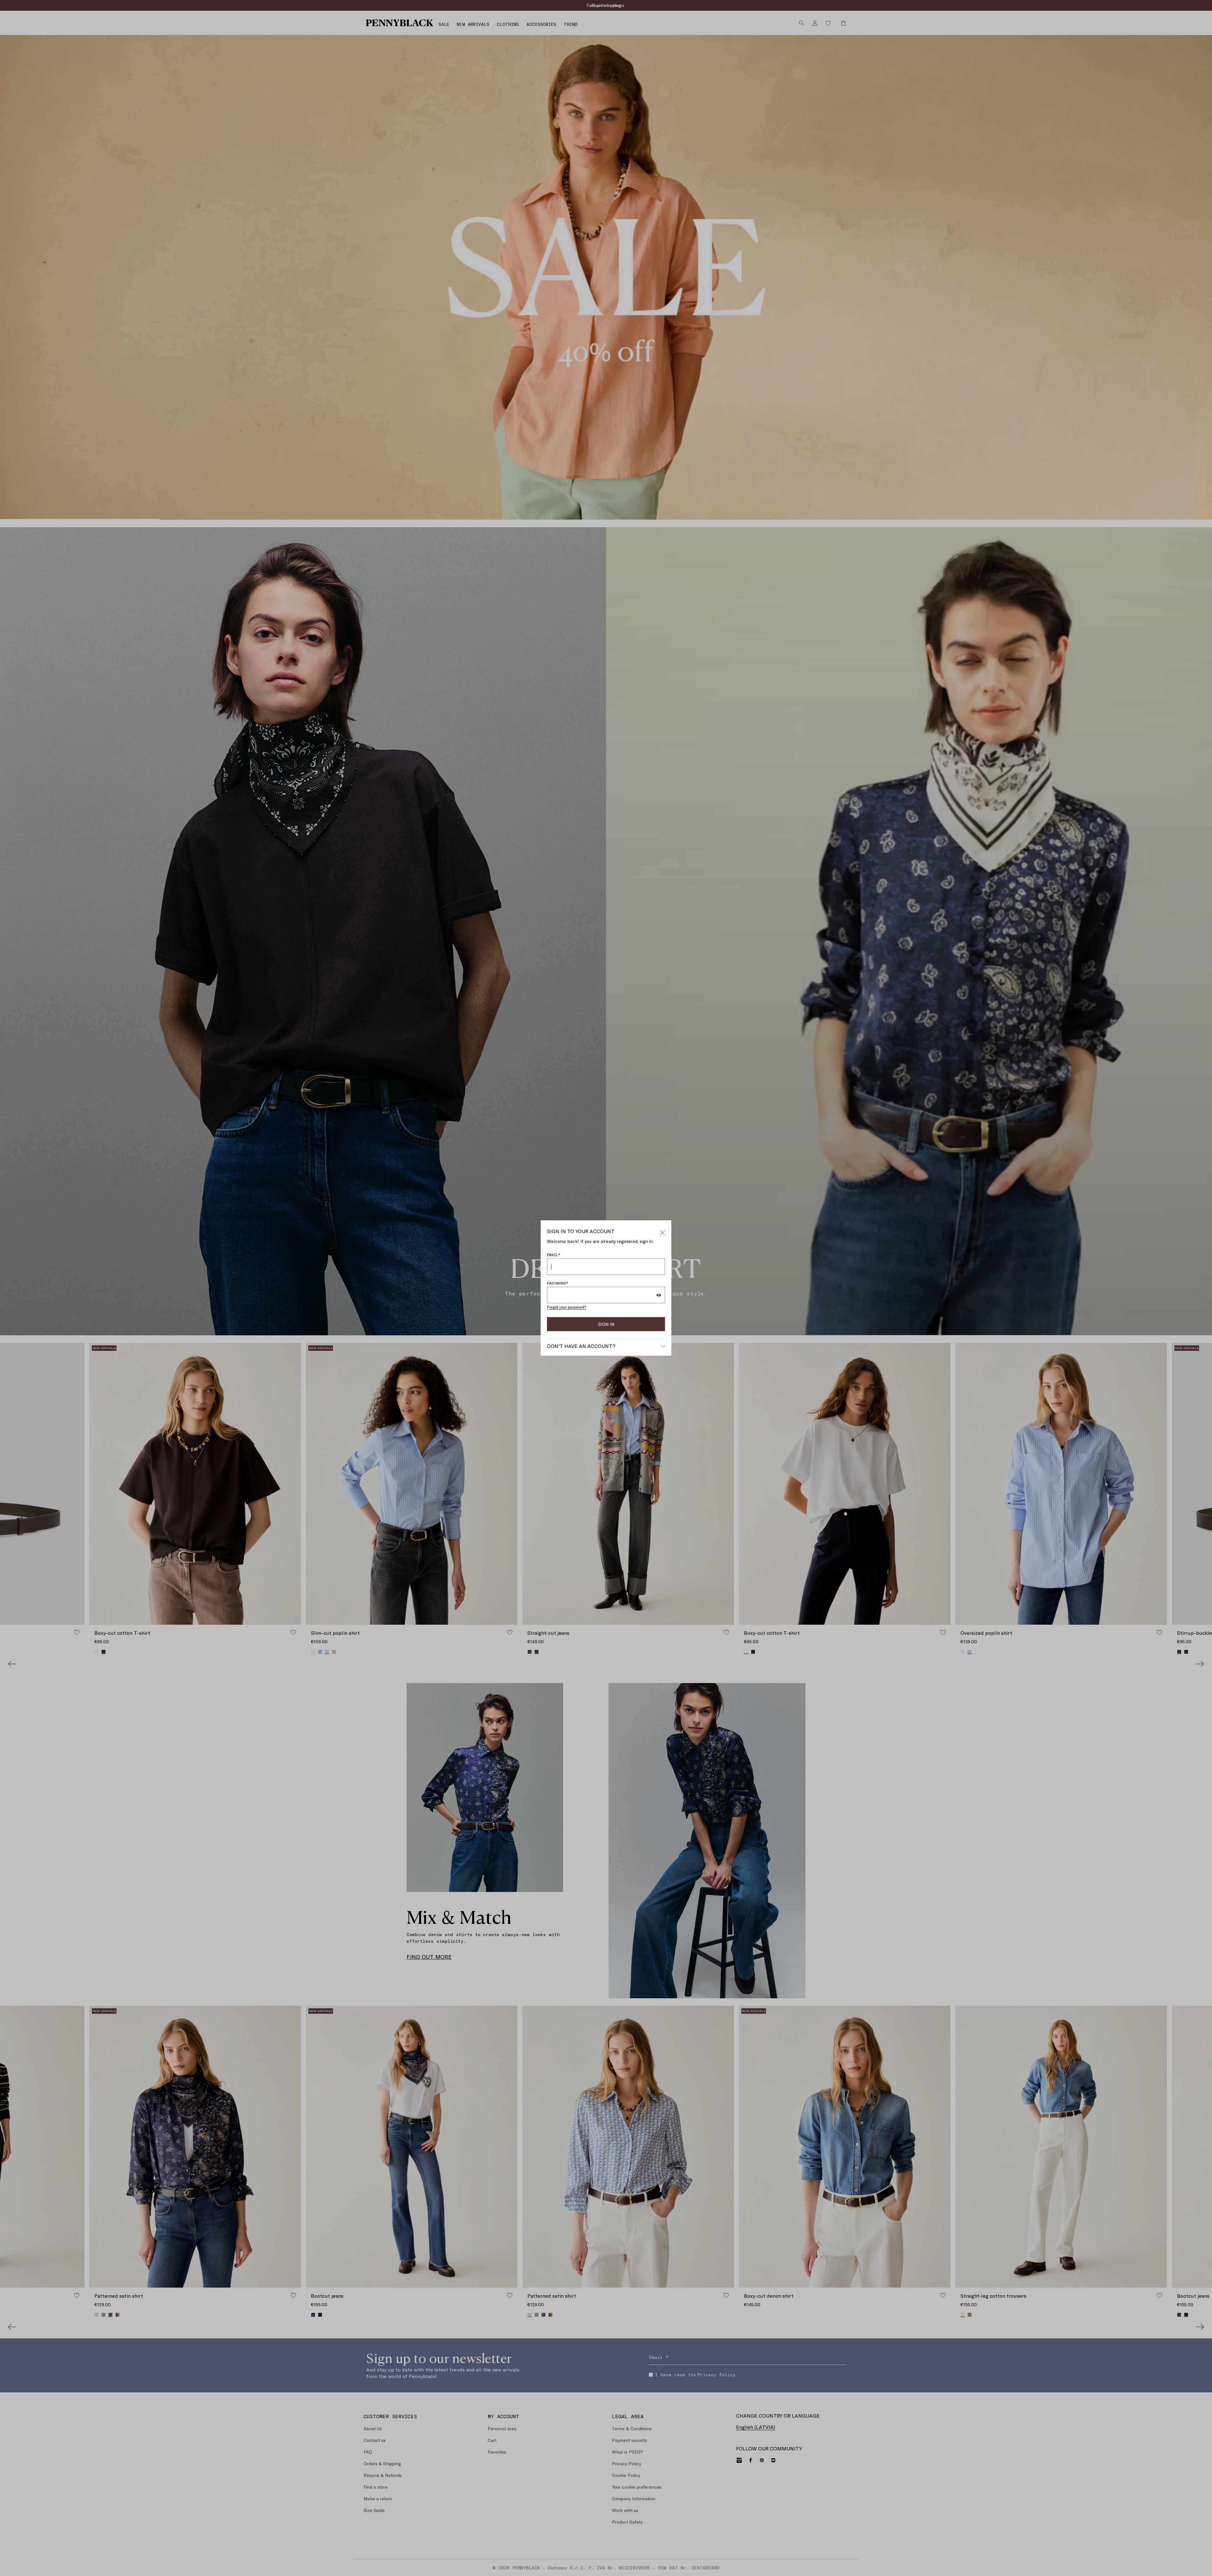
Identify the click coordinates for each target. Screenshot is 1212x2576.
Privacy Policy (657, 1310)
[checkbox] (611, 1310)
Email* (616, 1283)
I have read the (643, 1310)
